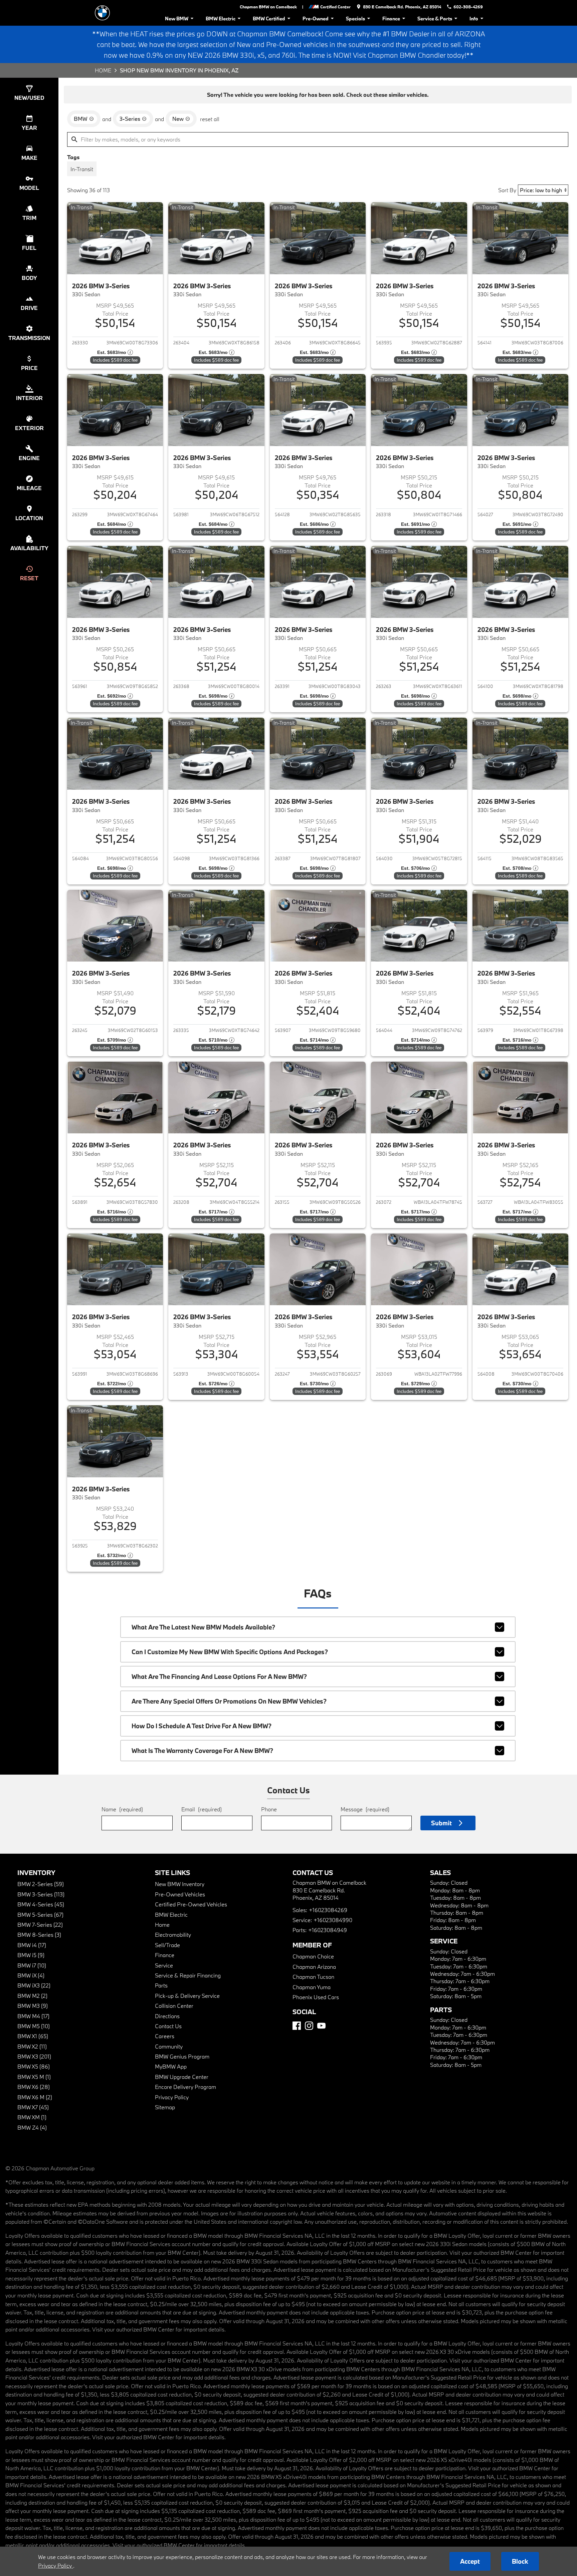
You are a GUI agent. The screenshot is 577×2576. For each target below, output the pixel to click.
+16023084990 (333, 1920)
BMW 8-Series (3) (39, 1935)
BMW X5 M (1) (34, 2077)
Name (122, 1809)
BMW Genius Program (182, 2056)
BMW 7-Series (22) (40, 1925)
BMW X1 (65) (33, 2036)
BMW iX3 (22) (34, 1985)
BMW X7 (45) (33, 2107)
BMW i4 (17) (32, 1945)
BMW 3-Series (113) (41, 1894)
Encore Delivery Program (185, 2087)
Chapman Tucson (313, 1977)
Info (474, 19)
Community (169, 2046)
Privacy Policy (172, 2097)
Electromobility (173, 1935)
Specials (355, 19)
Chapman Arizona (314, 1967)
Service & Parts (435, 19)
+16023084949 (328, 1930)
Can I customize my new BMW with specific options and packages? (230, 1652)
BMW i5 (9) (31, 1955)
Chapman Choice (313, 1956)
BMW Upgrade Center (182, 2077)
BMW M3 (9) (33, 2006)
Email (202, 1809)
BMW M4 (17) (33, 2016)
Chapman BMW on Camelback (268, 7)
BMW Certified (269, 19)
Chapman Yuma (312, 1987)
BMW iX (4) (31, 1975)
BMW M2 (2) (32, 1996)
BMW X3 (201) (34, 2056)
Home (103, 70)
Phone (269, 1809)
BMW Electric (221, 19)
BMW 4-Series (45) (41, 1904)
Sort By (507, 190)
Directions (167, 2016)
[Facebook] (297, 2026)
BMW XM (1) (32, 2117)
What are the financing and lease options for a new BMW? (219, 1677)
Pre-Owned (316, 19)
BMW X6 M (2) (35, 2097)
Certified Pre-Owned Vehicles (191, 1904)
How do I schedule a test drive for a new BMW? (202, 1726)
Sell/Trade (167, 1945)
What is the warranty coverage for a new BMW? (202, 1751)
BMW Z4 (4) (32, 2127)
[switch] (82, 169)
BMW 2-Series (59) (41, 1884)
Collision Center (174, 2006)
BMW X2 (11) (32, 2046)
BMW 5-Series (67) (40, 1915)
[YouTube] (321, 2026)
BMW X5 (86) (34, 2066)
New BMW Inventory (180, 1884)
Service (164, 1965)
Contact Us (168, 2026)
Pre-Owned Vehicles (180, 1894)
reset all (210, 119)
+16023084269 (328, 1910)
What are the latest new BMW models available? (203, 1627)
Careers (165, 2036)
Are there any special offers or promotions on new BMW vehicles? (229, 1701)
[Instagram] (309, 2026)
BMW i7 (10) (32, 1965)
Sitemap (165, 2107)
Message (365, 1809)
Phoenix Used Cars (316, 1997)
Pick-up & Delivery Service (187, 1996)
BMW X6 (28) (34, 2087)
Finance (391, 19)
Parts (161, 1985)
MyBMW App (171, 2066)
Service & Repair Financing (188, 1975)
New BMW (177, 19)
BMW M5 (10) (34, 2026)
